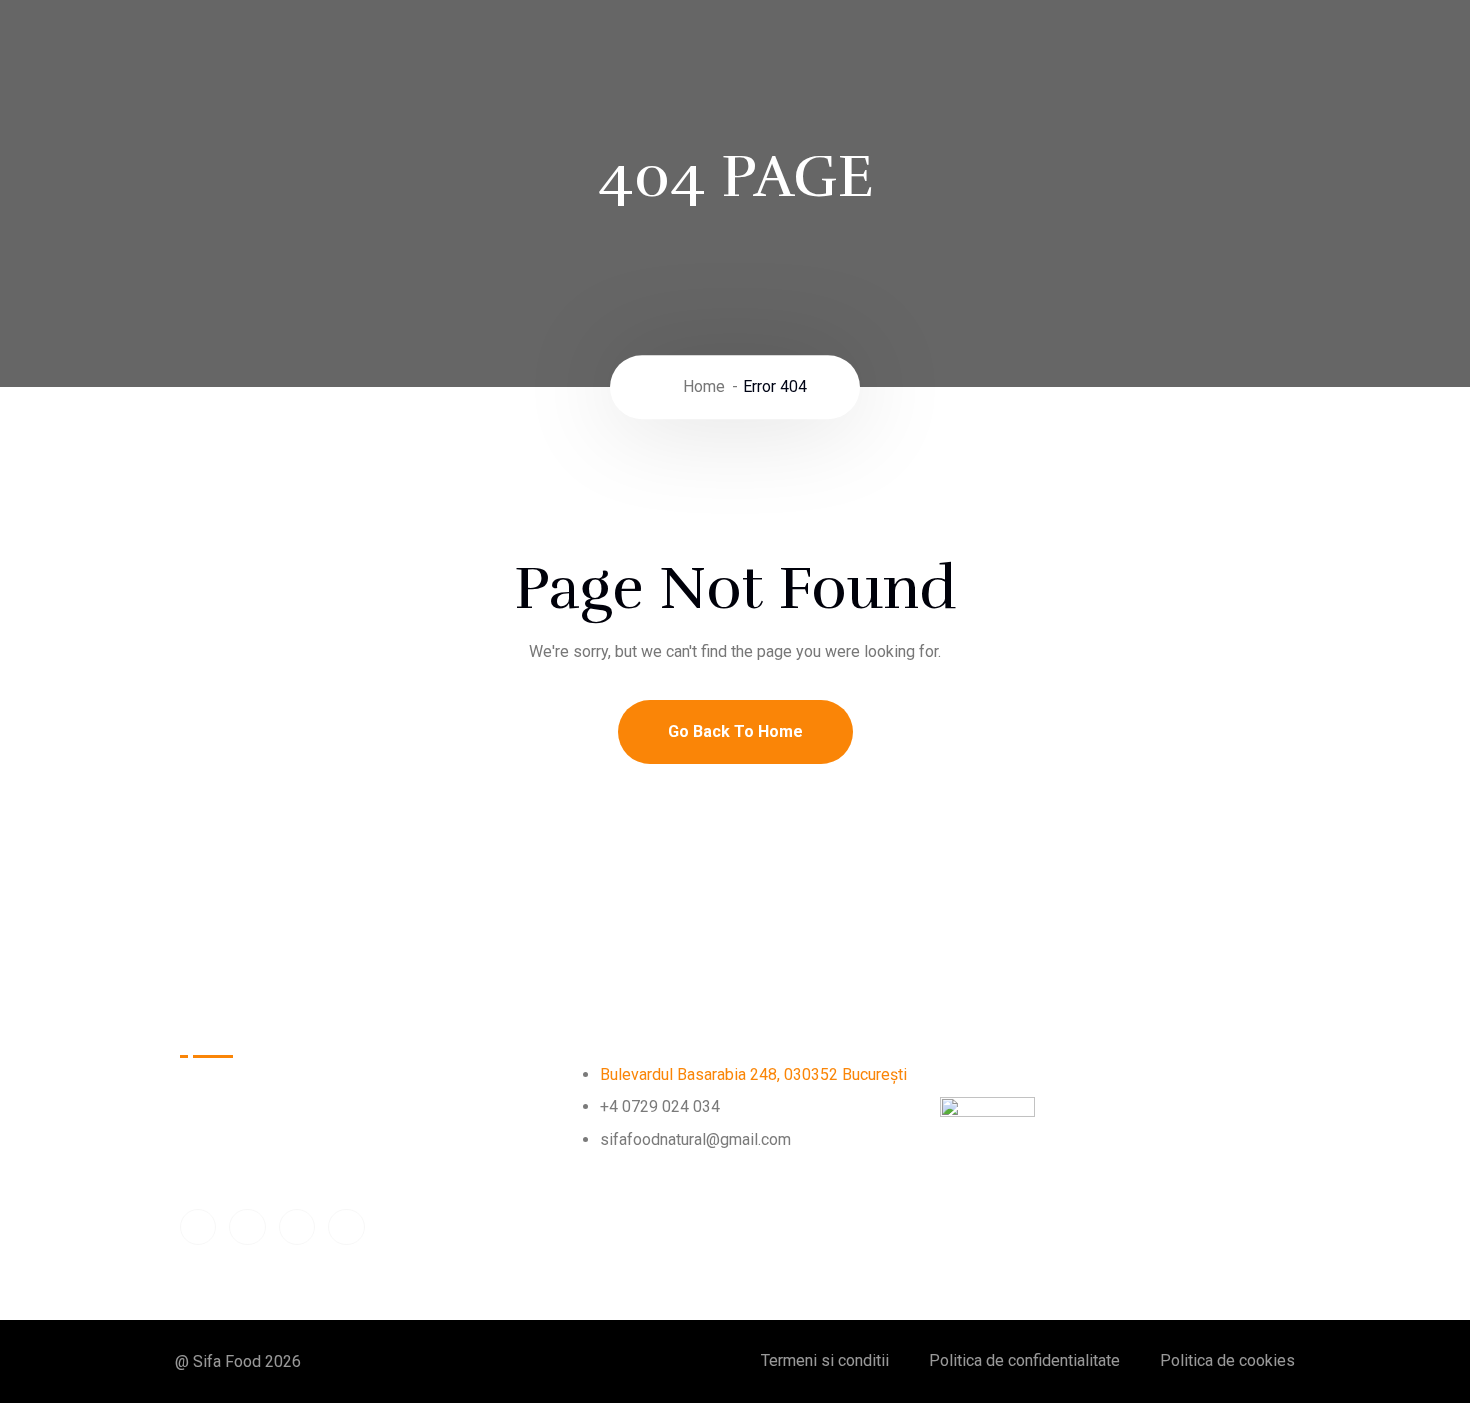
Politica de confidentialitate (1024, 1360)
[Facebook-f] (198, 1227)
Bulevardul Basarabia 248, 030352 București (753, 1074)
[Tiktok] (297, 1227)
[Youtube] (247, 1227)
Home (704, 386)
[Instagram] (346, 1227)
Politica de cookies (1227, 1360)
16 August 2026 (1008, 1064)
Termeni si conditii (825, 1360)
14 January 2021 (1126, 1167)
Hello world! (993, 1032)
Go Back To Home (735, 731)
